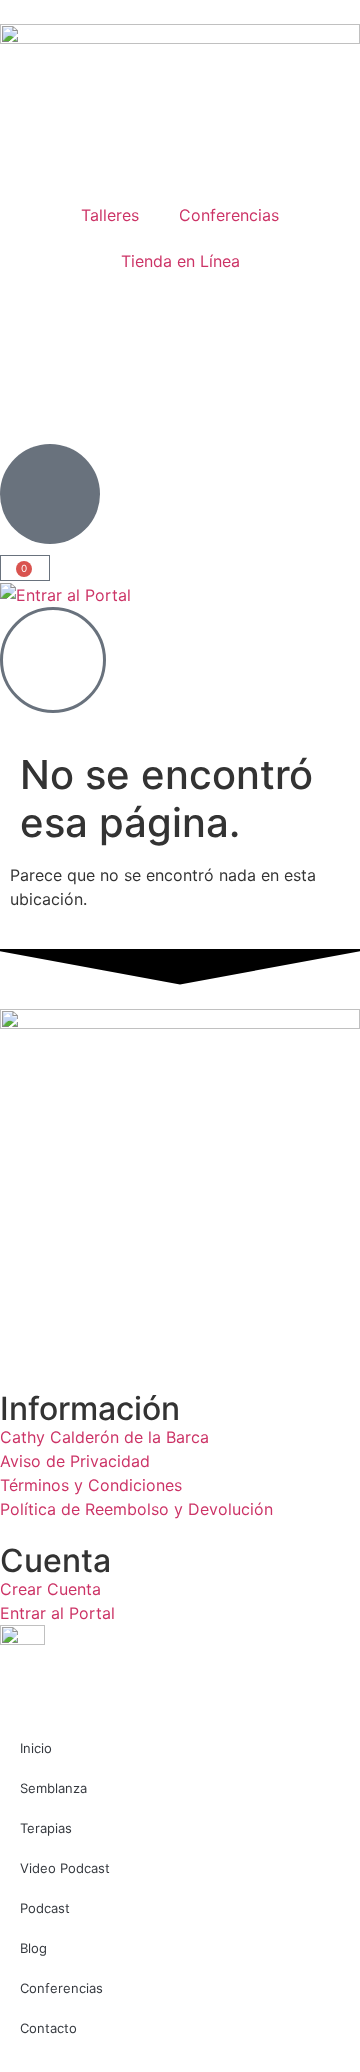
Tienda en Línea (180, 261)
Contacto (48, 2028)
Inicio (36, 1748)
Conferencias (229, 215)
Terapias (46, 1828)
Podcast (45, 1908)
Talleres (110, 215)
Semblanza (53, 1788)
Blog (33, 1948)
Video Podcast (65, 1868)
